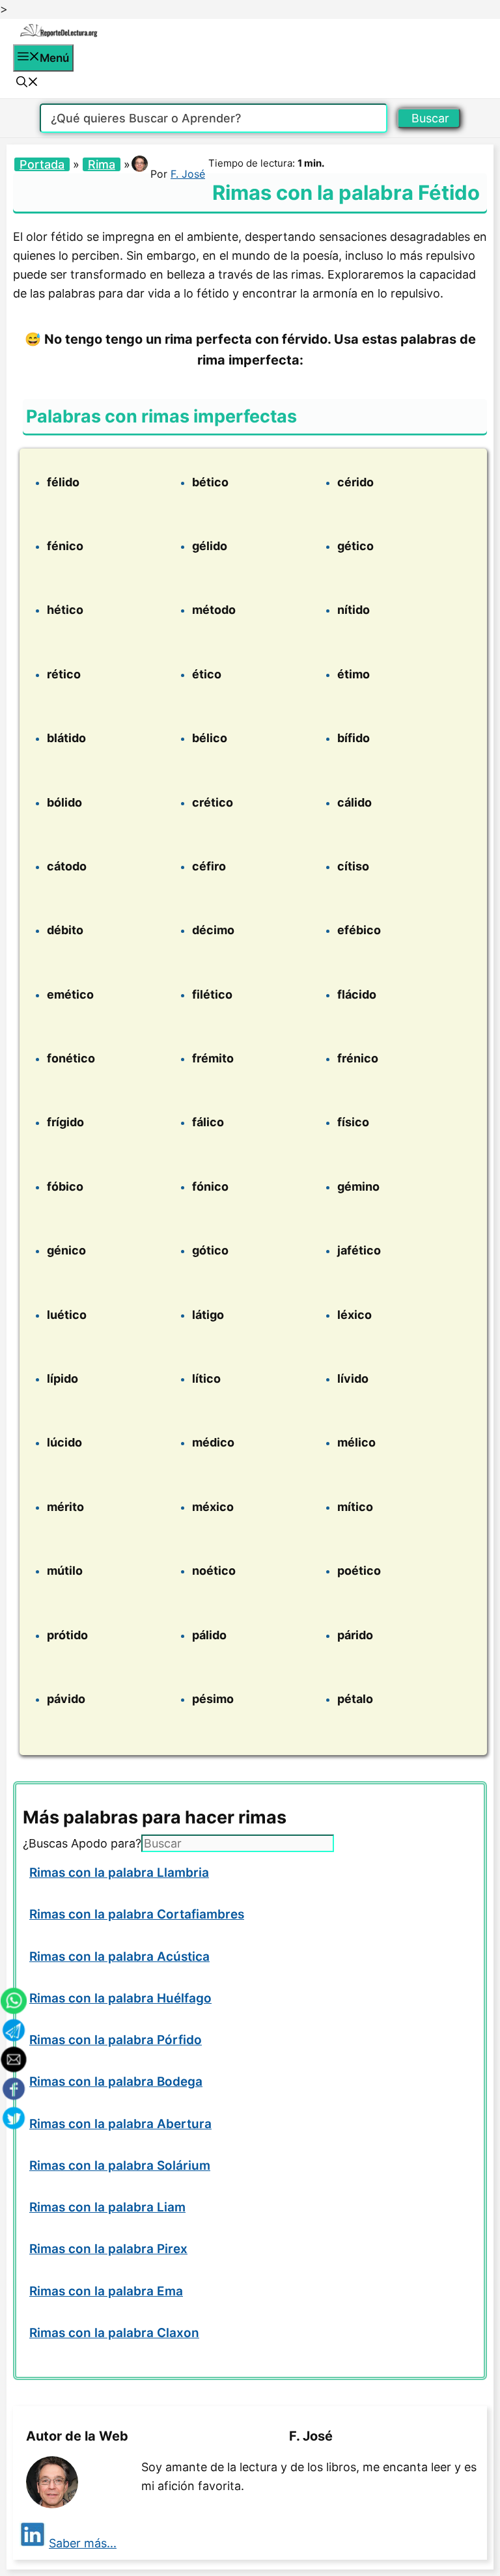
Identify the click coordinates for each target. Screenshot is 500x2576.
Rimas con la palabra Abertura (120, 2124)
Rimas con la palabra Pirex (108, 2249)
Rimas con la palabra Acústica (119, 1957)
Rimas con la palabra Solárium (120, 2166)
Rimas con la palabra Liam (107, 2207)
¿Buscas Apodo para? (82, 1843)
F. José (188, 174)
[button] (27, 83)
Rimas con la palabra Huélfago (120, 1998)
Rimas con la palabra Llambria (119, 1873)
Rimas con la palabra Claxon (114, 2333)
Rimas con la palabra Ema (106, 2291)
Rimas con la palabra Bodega (116, 2082)
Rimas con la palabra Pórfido (116, 2040)
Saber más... (83, 2543)
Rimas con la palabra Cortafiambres (137, 1914)
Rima (102, 164)
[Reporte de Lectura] (59, 35)
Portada (42, 164)
